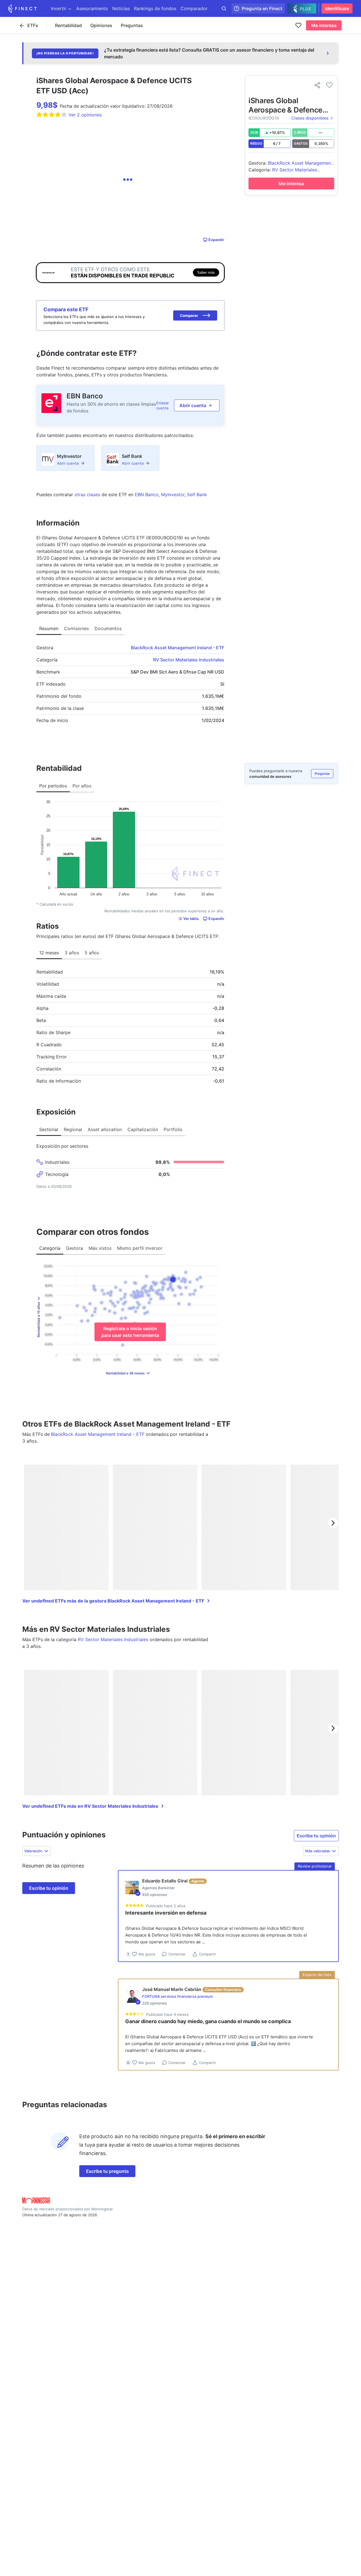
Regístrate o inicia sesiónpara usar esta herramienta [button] (130, 1332)
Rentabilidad (68, 25)
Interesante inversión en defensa (166, 1913)
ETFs (33, 25)
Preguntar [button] (322, 774)
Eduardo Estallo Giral (165, 1881)
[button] (195, 315)
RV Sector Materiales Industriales (189, 660)
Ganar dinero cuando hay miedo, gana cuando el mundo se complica (208, 2021)
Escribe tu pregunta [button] (107, 2171)
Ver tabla (191, 919)
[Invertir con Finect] (23, 8)
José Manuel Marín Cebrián (172, 1989)
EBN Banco (85, 396)
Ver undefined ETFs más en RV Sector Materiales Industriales (90, 1806)
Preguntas (132, 25)
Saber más (206, 272)
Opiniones (101, 25)
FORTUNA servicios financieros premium (177, 1996)
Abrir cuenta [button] (193, 405)
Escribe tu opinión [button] (316, 1836)
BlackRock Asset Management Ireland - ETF (178, 648)
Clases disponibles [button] (310, 118)
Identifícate (337, 8)
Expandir (216, 240)
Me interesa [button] (324, 25)
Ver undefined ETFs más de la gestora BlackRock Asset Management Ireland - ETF (113, 1601)
